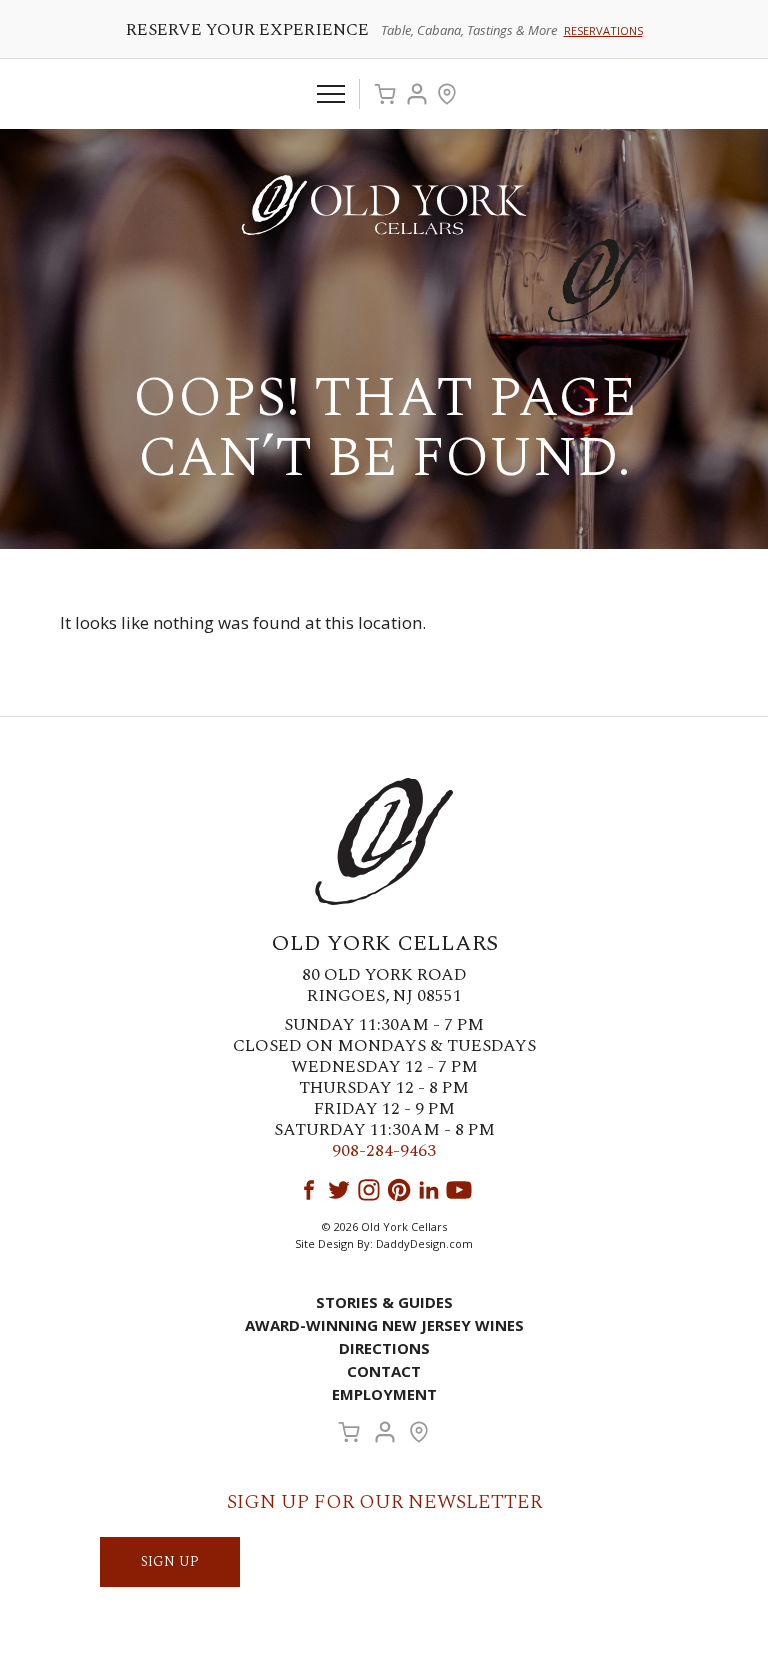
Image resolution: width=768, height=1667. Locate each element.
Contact (384, 1371)
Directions (384, 1348)
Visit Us (447, 94)
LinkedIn (429, 1190)
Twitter (339, 1190)
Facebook (309, 1190)
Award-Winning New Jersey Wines (384, 1325)
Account (417, 94)
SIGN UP (170, 1561)
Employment (384, 1394)
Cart (385, 94)
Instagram (369, 1190)
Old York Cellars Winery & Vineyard (384, 205)
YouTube (459, 1190)
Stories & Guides (384, 1302)
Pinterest (399, 1190)
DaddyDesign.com (424, 1243)
